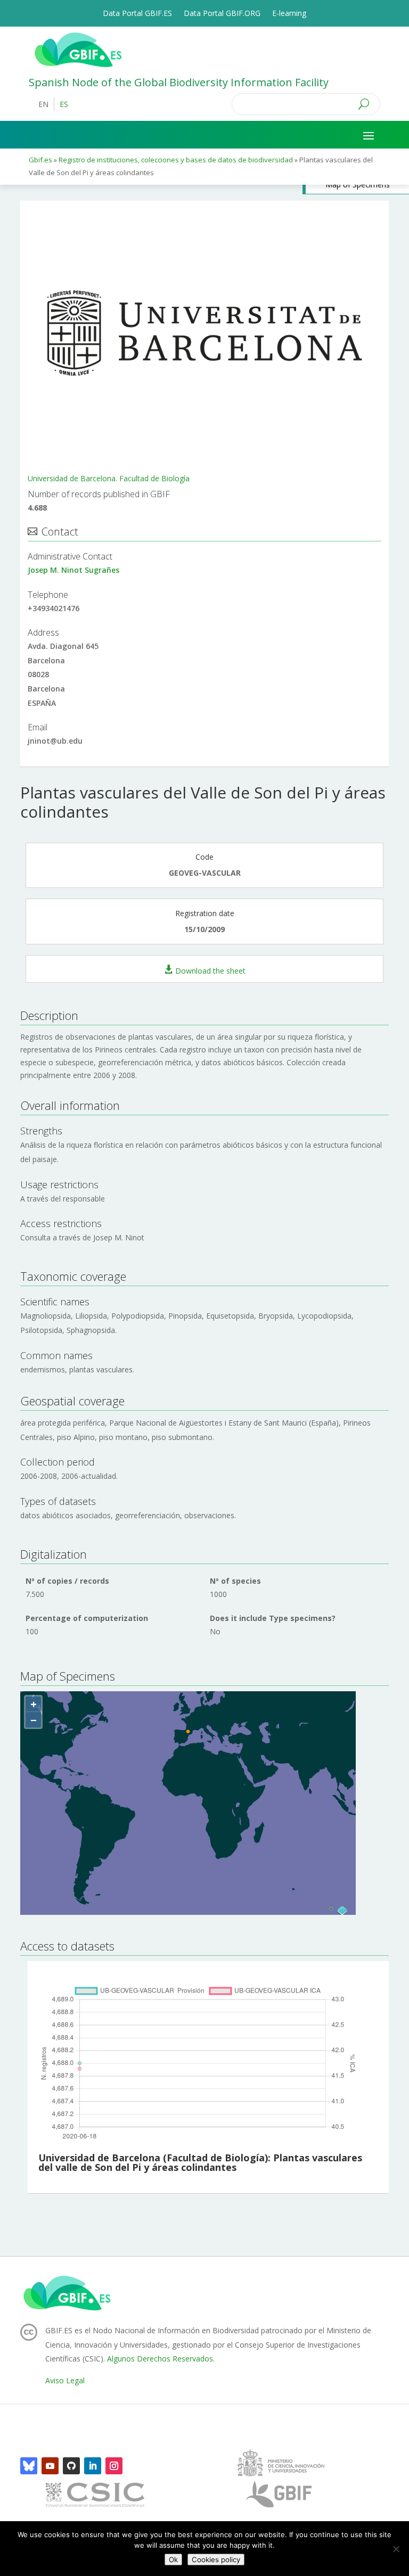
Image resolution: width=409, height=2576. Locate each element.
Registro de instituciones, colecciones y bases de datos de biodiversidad (177, 160)
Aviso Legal (65, 2380)
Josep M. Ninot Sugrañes (73, 570)
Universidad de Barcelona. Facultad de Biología (109, 478)
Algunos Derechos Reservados (160, 2359)
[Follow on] (29, 2466)
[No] (396, 2549)
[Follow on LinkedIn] (93, 2466)
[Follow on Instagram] (114, 2466)
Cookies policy (216, 2559)
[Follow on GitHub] (71, 2466)
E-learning (289, 14)
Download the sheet (210, 970)
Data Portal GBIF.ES (137, 14)
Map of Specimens (358, 184)
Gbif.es (40, 160)
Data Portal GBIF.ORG (222, 14)
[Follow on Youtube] (50, 2466)
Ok (173, 2559)
